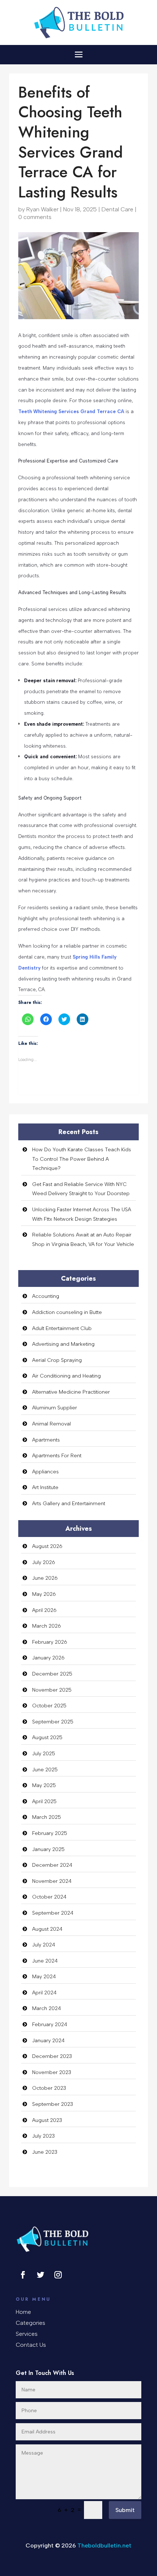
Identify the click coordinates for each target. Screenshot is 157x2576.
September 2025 (53, 1722)
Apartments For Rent (57, 1456)
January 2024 (48, 2041)
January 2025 (48, 1849)
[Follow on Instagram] (58, 2275)
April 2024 (44, 1993)
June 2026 (45, 1578)
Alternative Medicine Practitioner (71, 1392)
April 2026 (44, 1610)
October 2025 (49, 1706)
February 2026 (50, 1642)
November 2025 (52, 1690)
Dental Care (117, 209)
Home (23, 2312)
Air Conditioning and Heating (66, 1376)
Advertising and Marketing (63, 1344)
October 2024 (49, 1897)
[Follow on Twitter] (41, 2275)
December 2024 (52, 1865)
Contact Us (31, 2345)
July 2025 (44, 1754)
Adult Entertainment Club (62, 1328)
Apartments (46, 1440)
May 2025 (44, 1785)
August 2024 (47, 1929)
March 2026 (47, 1626)
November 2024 (52, 1881)
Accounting (46, 1296)
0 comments (35, 217)
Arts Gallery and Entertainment (69, 1504)
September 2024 (53, 1913)
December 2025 (52, 1674)
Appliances (45, 1472)
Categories (30, 2323)
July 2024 (44, 1945)
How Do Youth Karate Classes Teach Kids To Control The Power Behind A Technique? (82, 1159)
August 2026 (47, 1546)
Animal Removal (51, 1424)
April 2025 (44, 1801)
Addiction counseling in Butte (67, 1312)
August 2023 (47, 2120)
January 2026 (48, 1658)
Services (27, 2334)
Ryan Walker (42, 209)
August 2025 (47, 1738)
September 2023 (53, 2104)
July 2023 (43, 2136)
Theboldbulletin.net (104, 2545)
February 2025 (50, 1833)
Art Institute (45, 1487)
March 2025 (47, 1817)
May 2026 (44, 1594)
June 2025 (45, 1770)
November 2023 (52, 2072)
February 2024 (50, 2024)
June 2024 (45, 1961)
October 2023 (49, 2088)
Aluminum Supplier (55, 1408)
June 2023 (45, 2152)
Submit (125, 2510)
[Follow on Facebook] (23, 2275)
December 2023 (52, 2056)
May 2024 (44, 1977)
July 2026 (44, 1562)
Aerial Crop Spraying (57, 1360)
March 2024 (47, 2008)
